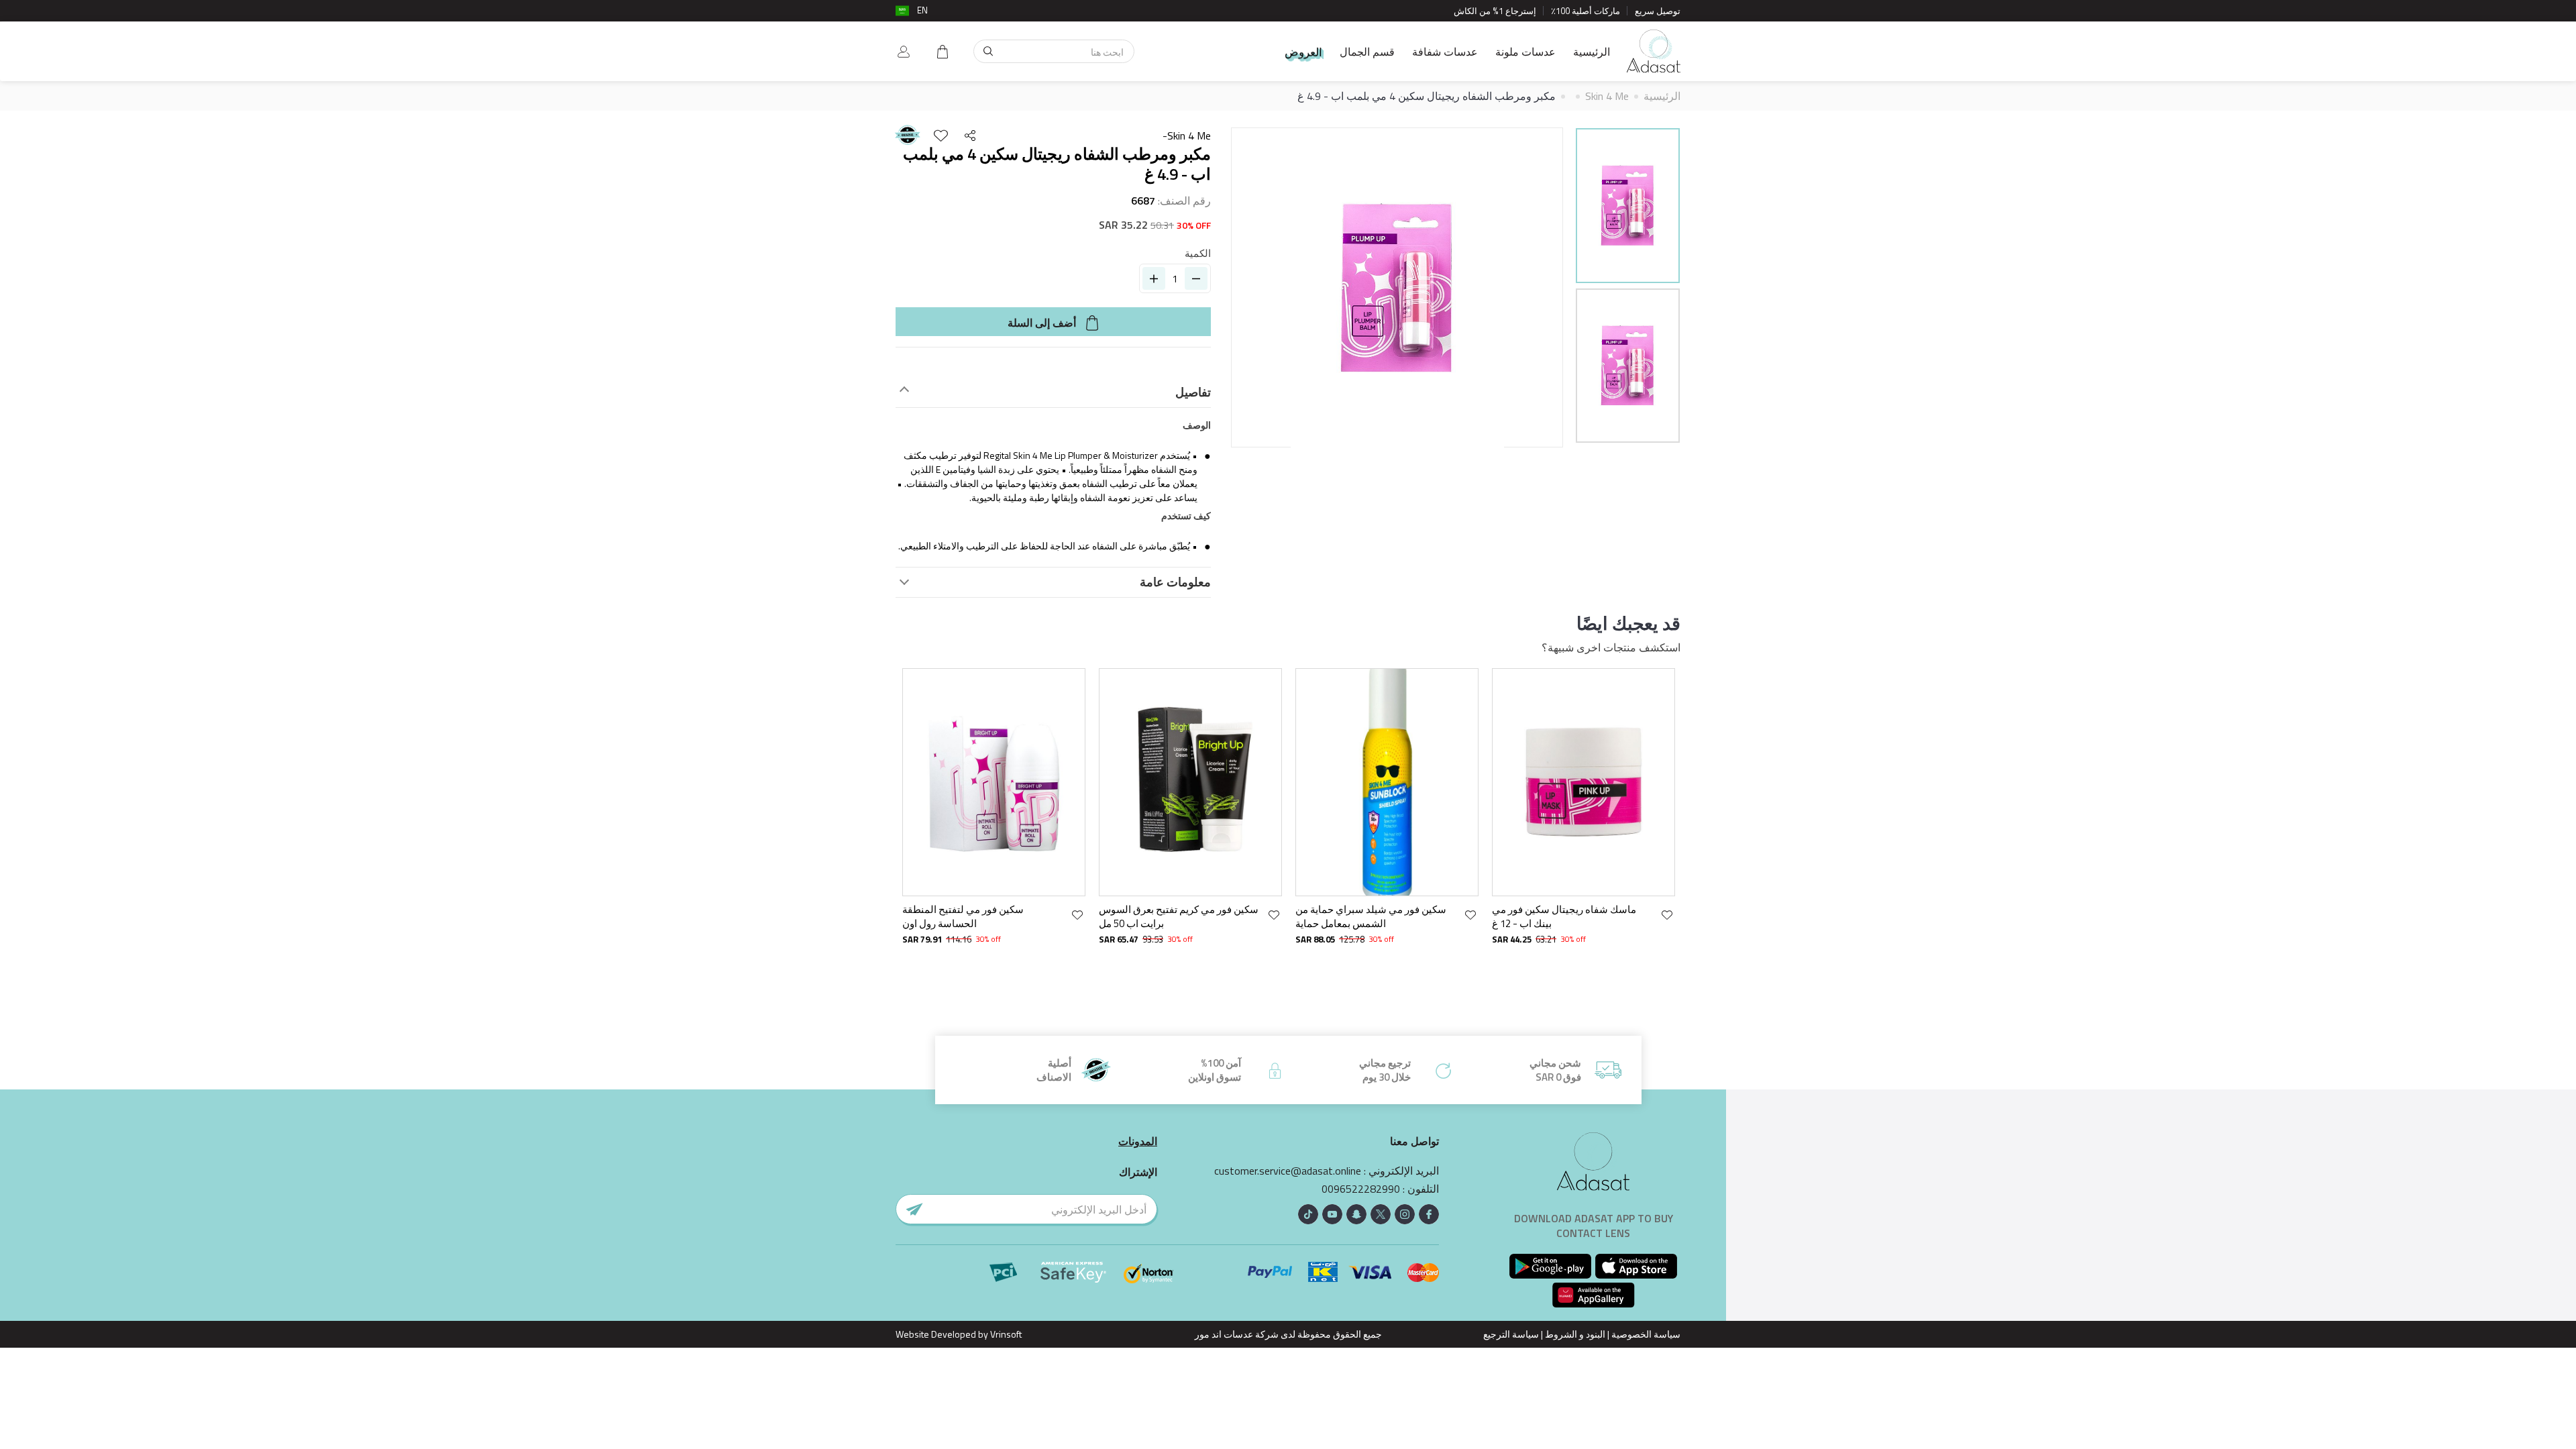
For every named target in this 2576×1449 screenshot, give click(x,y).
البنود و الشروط (1575, 1334)
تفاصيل (1193, 392)
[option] (1628, 208)
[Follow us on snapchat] (1356, 1214)
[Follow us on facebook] (1429, 1214)
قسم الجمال (1367, 52)
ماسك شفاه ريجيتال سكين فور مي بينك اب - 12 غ (1564, 917)
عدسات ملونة (1525, 52)
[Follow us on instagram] (1405, 1214)
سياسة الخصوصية (1646, 1334)
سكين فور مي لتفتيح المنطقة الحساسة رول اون (963, 917)
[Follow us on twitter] (1381, 1214)
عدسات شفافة (1445, 52)
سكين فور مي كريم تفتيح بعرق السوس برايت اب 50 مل (1179, 917)
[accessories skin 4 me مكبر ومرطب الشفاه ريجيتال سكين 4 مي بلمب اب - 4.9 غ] (1628, 206)
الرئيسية (1592, 52)
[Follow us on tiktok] (1308, 1214)
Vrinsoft (1005, 1334)
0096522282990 (1361, 1189)
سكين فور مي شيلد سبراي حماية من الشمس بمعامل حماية (1371, 917)
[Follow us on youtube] (1332, 1214)
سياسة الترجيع (1511, 1334)
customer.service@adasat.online (1288, 1171)
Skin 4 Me (1607, 96)
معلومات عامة (1175, 582)
